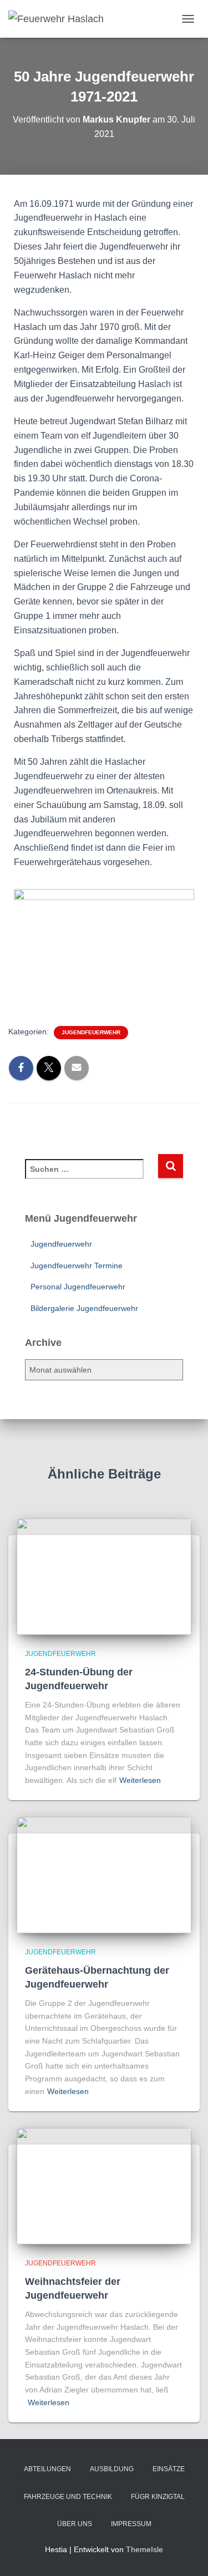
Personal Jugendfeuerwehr (78, 1287)
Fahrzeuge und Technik (68, 2497)
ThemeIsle (144, 2549)
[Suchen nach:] (91, 1177)
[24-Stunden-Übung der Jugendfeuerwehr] (104, 1576)
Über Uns (75, 2524)
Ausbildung (112, 2469)
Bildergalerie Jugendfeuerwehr (84, 1308)
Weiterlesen (140, 1780)
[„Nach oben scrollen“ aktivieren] (186, 2554)
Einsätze (169, 2469)
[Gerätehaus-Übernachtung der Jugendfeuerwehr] (104, 1874)
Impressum (131, 2524)
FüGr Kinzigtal (158, 2497)
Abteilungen (47, 2469)
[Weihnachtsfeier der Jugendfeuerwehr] (104, 2186)
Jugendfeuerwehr (91, 1032)
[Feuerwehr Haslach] (60, 19)
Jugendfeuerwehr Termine (77, 1266)
